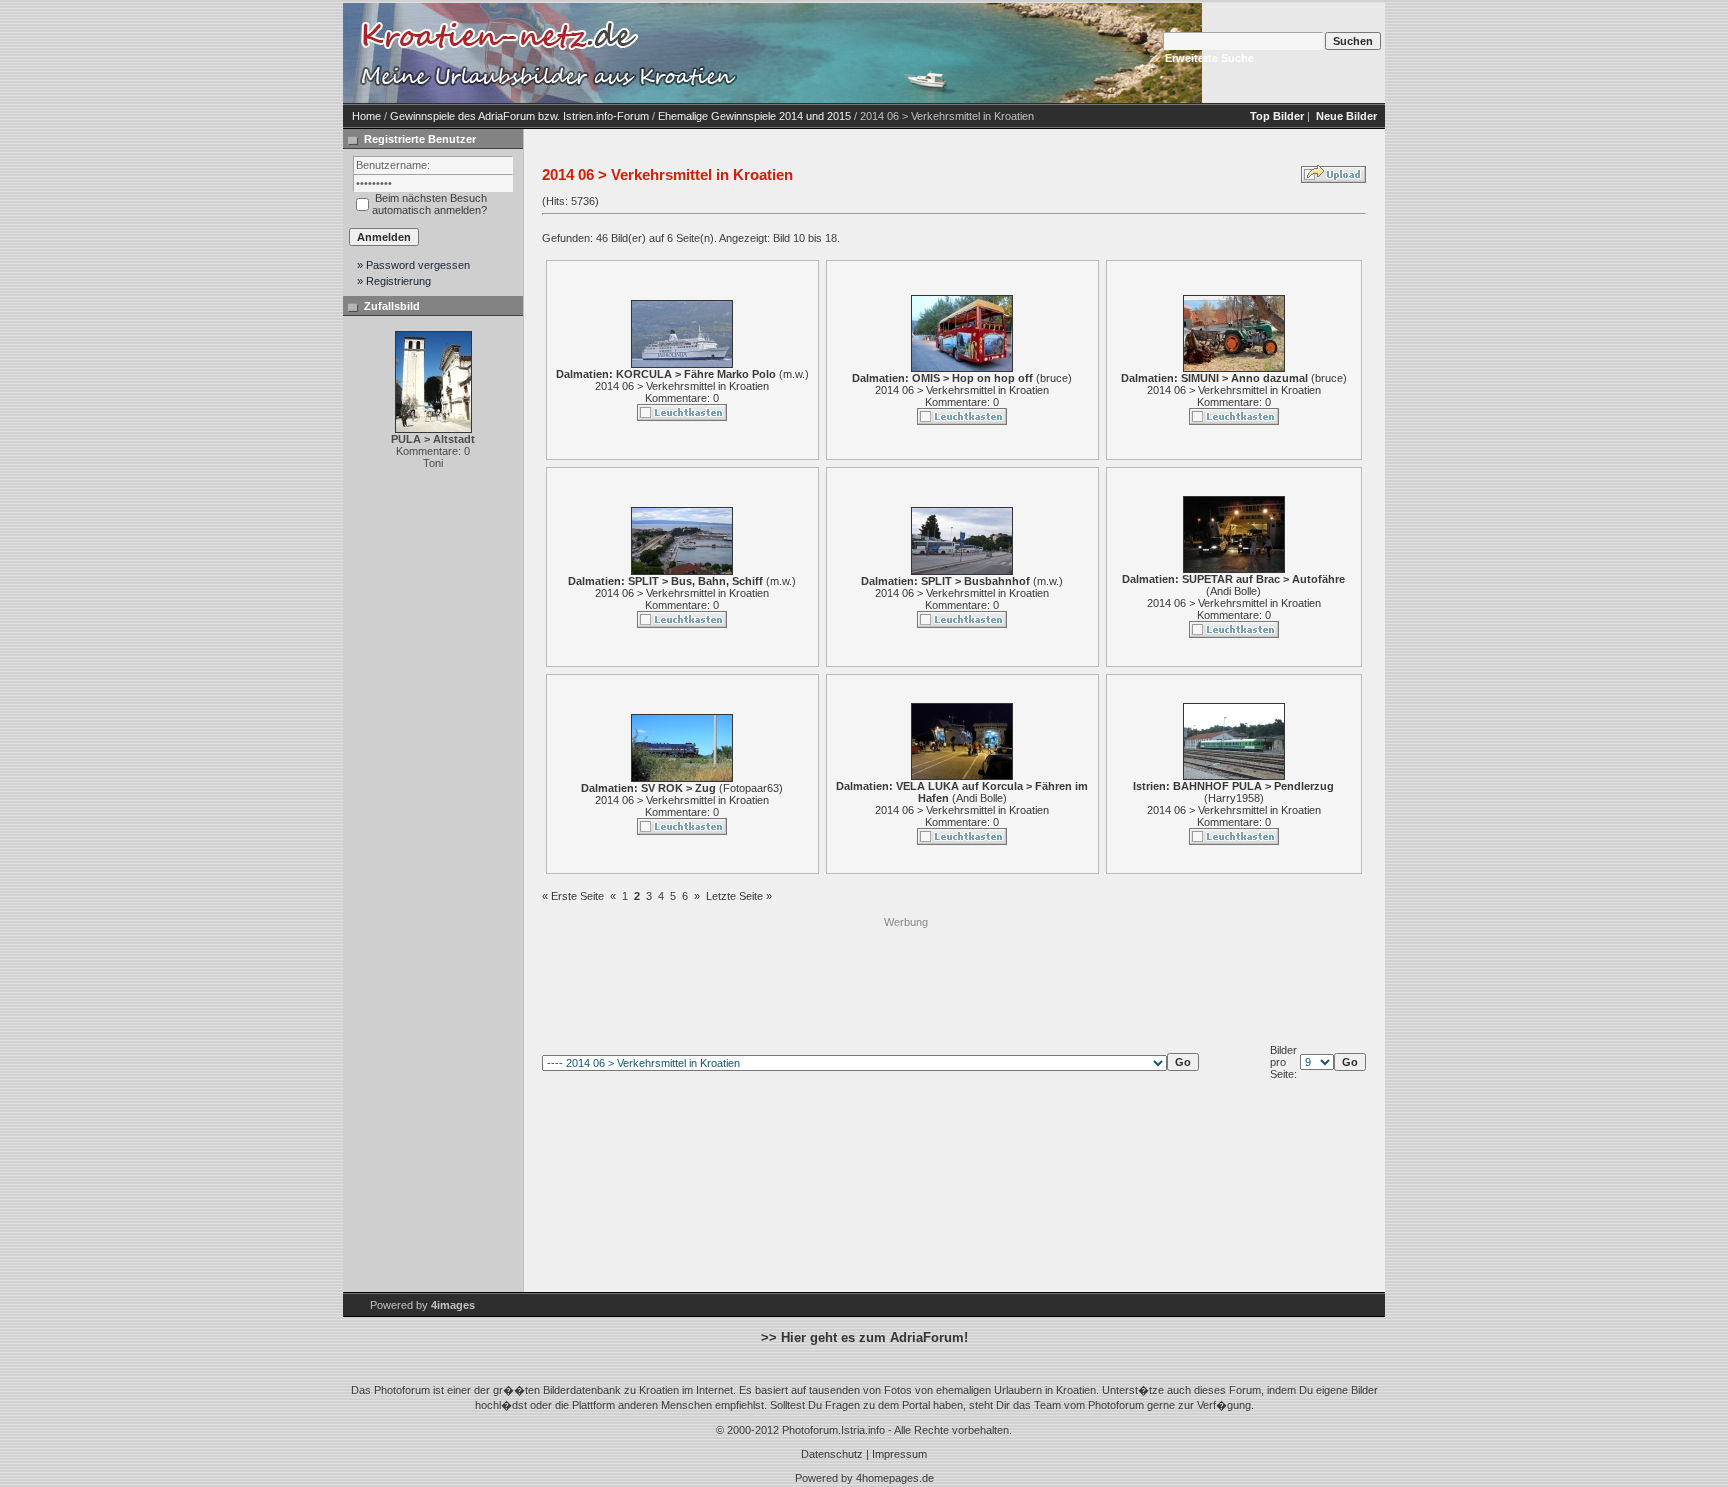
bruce (1054, 378)
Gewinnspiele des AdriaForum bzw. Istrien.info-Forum (519, 116)
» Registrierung (394, 281)
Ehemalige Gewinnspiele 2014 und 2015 (754, 116)
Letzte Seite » (739, 896)
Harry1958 (1234, 798)
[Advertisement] (906, 975)
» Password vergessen (413, 265)
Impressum (899, 1454)
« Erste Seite (573, 896)
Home (366, 116)
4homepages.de (895, 1478)
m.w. (794, 374)
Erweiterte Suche (1209, 58)
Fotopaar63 (751, 788)
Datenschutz (832, 1454)
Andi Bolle (1233, 591)
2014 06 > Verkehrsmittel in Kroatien (682, 386)
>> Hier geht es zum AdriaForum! (864, 1337)
